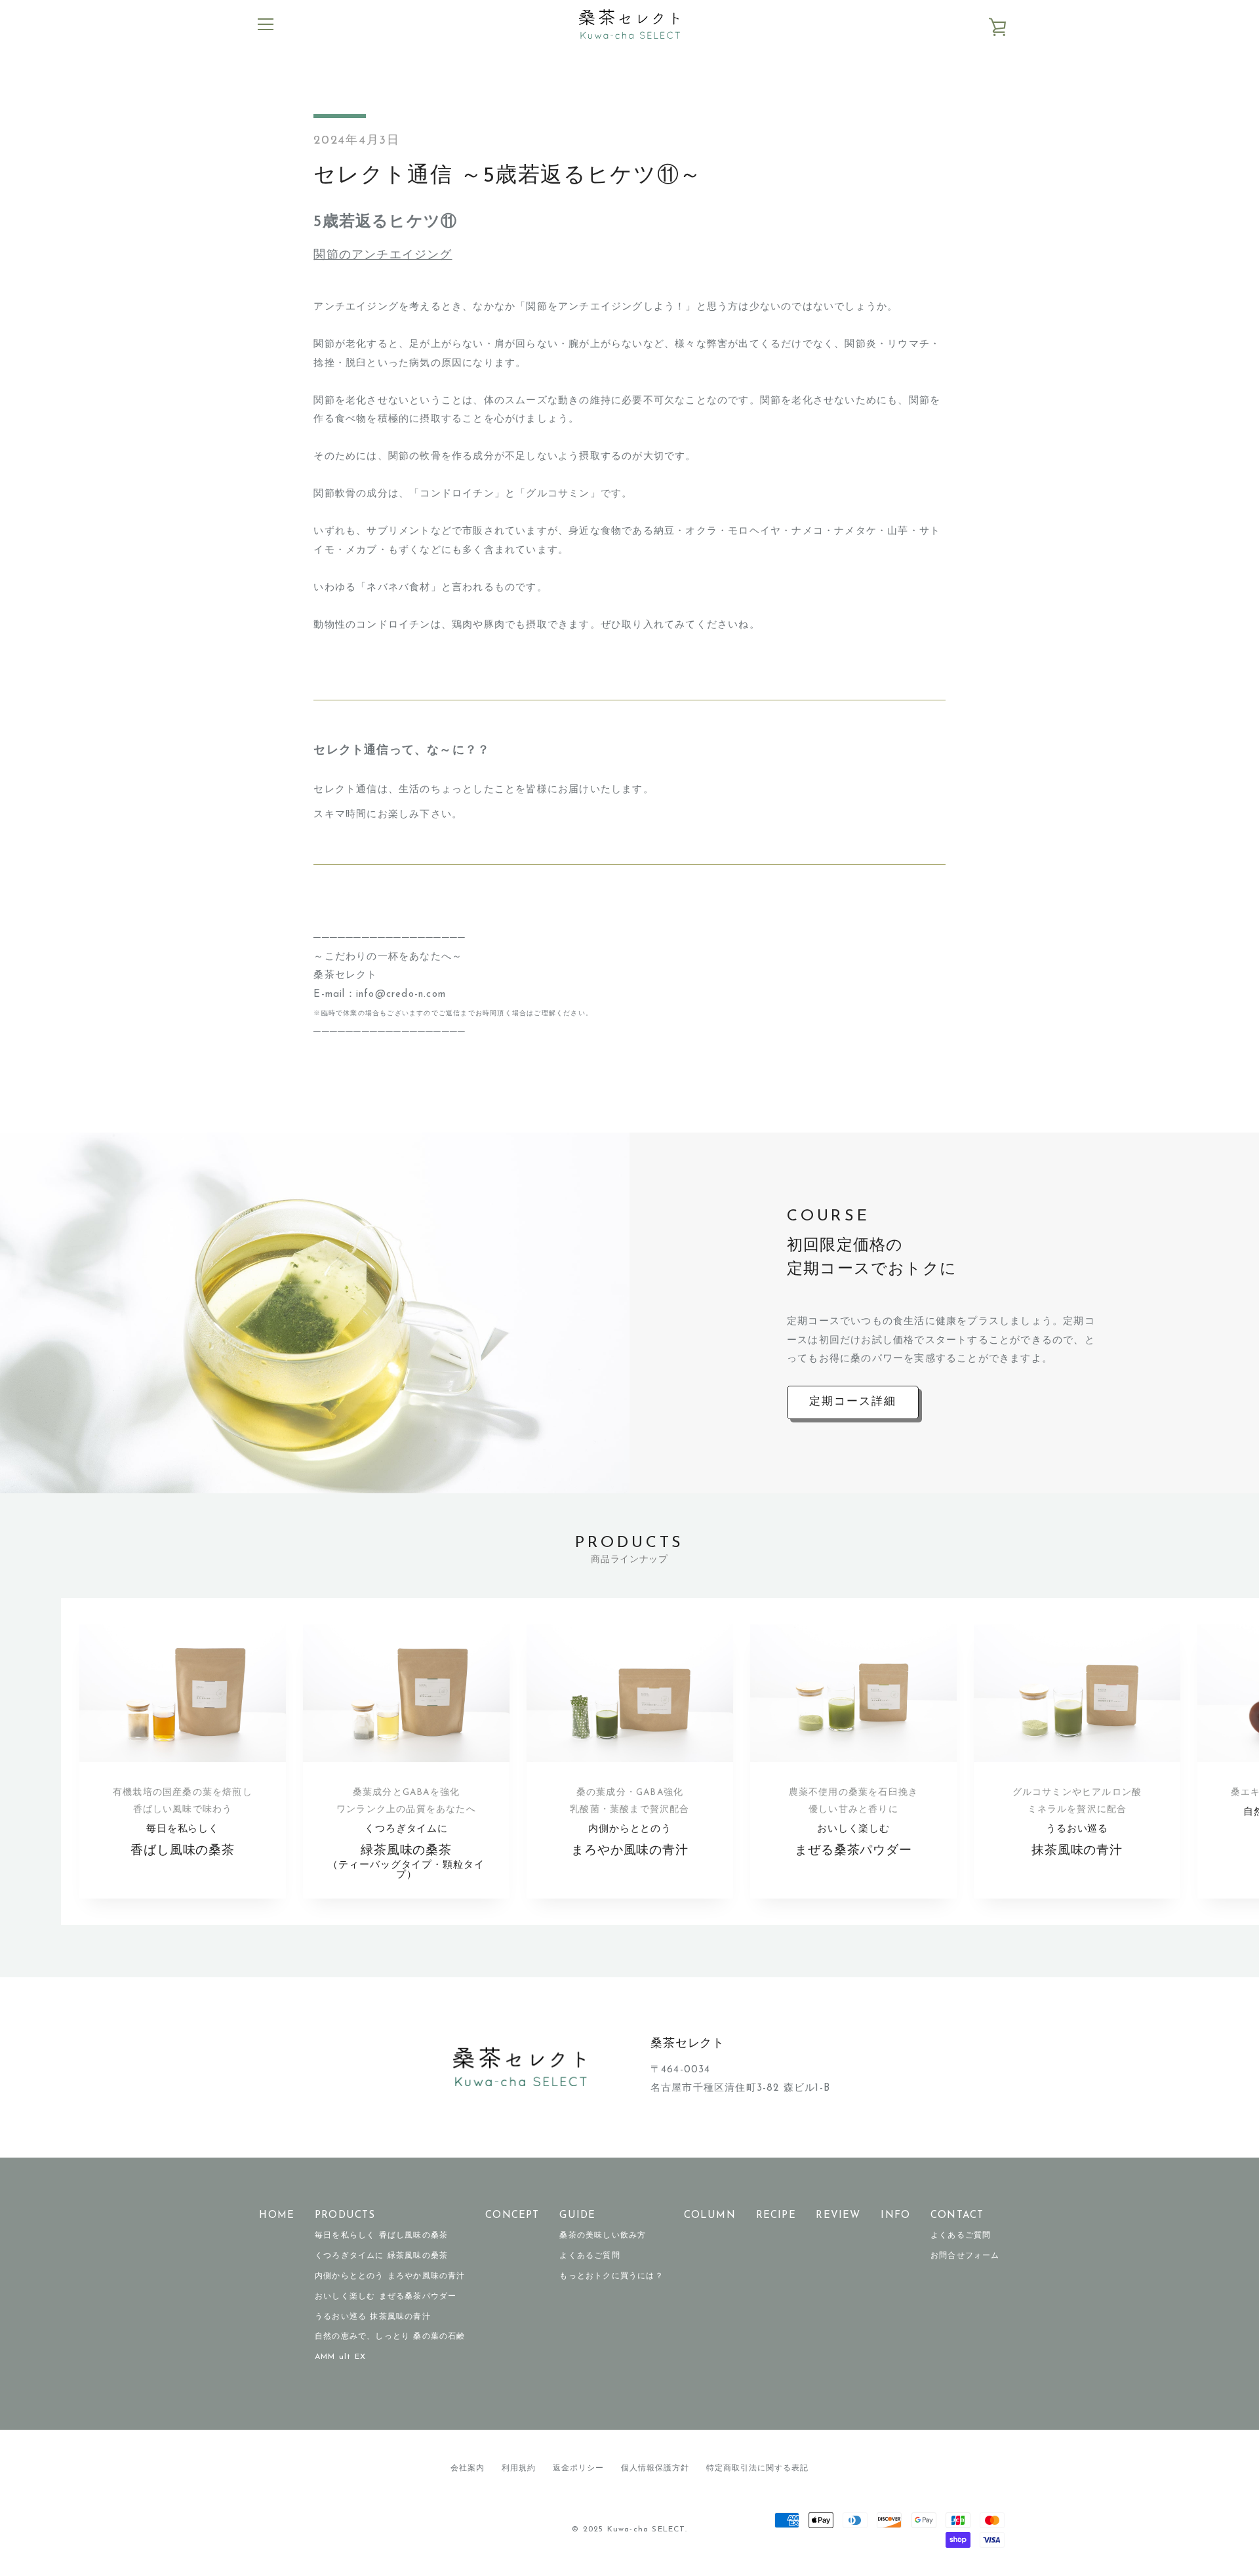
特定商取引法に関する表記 (757, 2468)
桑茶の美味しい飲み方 (603, 2236)
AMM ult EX (340, 2357)
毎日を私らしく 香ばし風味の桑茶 (381, 2236)
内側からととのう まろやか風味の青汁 (390, 2276)
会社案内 (468, 2468)
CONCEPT (512, 2216)
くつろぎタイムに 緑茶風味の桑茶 (381, 2256)
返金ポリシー (578, 2468)
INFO (895, 2216)
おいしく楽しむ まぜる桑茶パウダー (386, 2297)
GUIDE (577, 2216)
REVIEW (838, 2216)
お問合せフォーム (965, 2256)
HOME (277, 2216)
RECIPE (776, 2216)
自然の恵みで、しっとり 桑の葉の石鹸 (390, 2337)
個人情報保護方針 (655, 2468)
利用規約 (519, 2468)
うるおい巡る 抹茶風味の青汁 (373, 2317)
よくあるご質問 (590, 2256)
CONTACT (957, 2216)
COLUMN (710, 2216)
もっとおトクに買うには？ (611, 2276)
